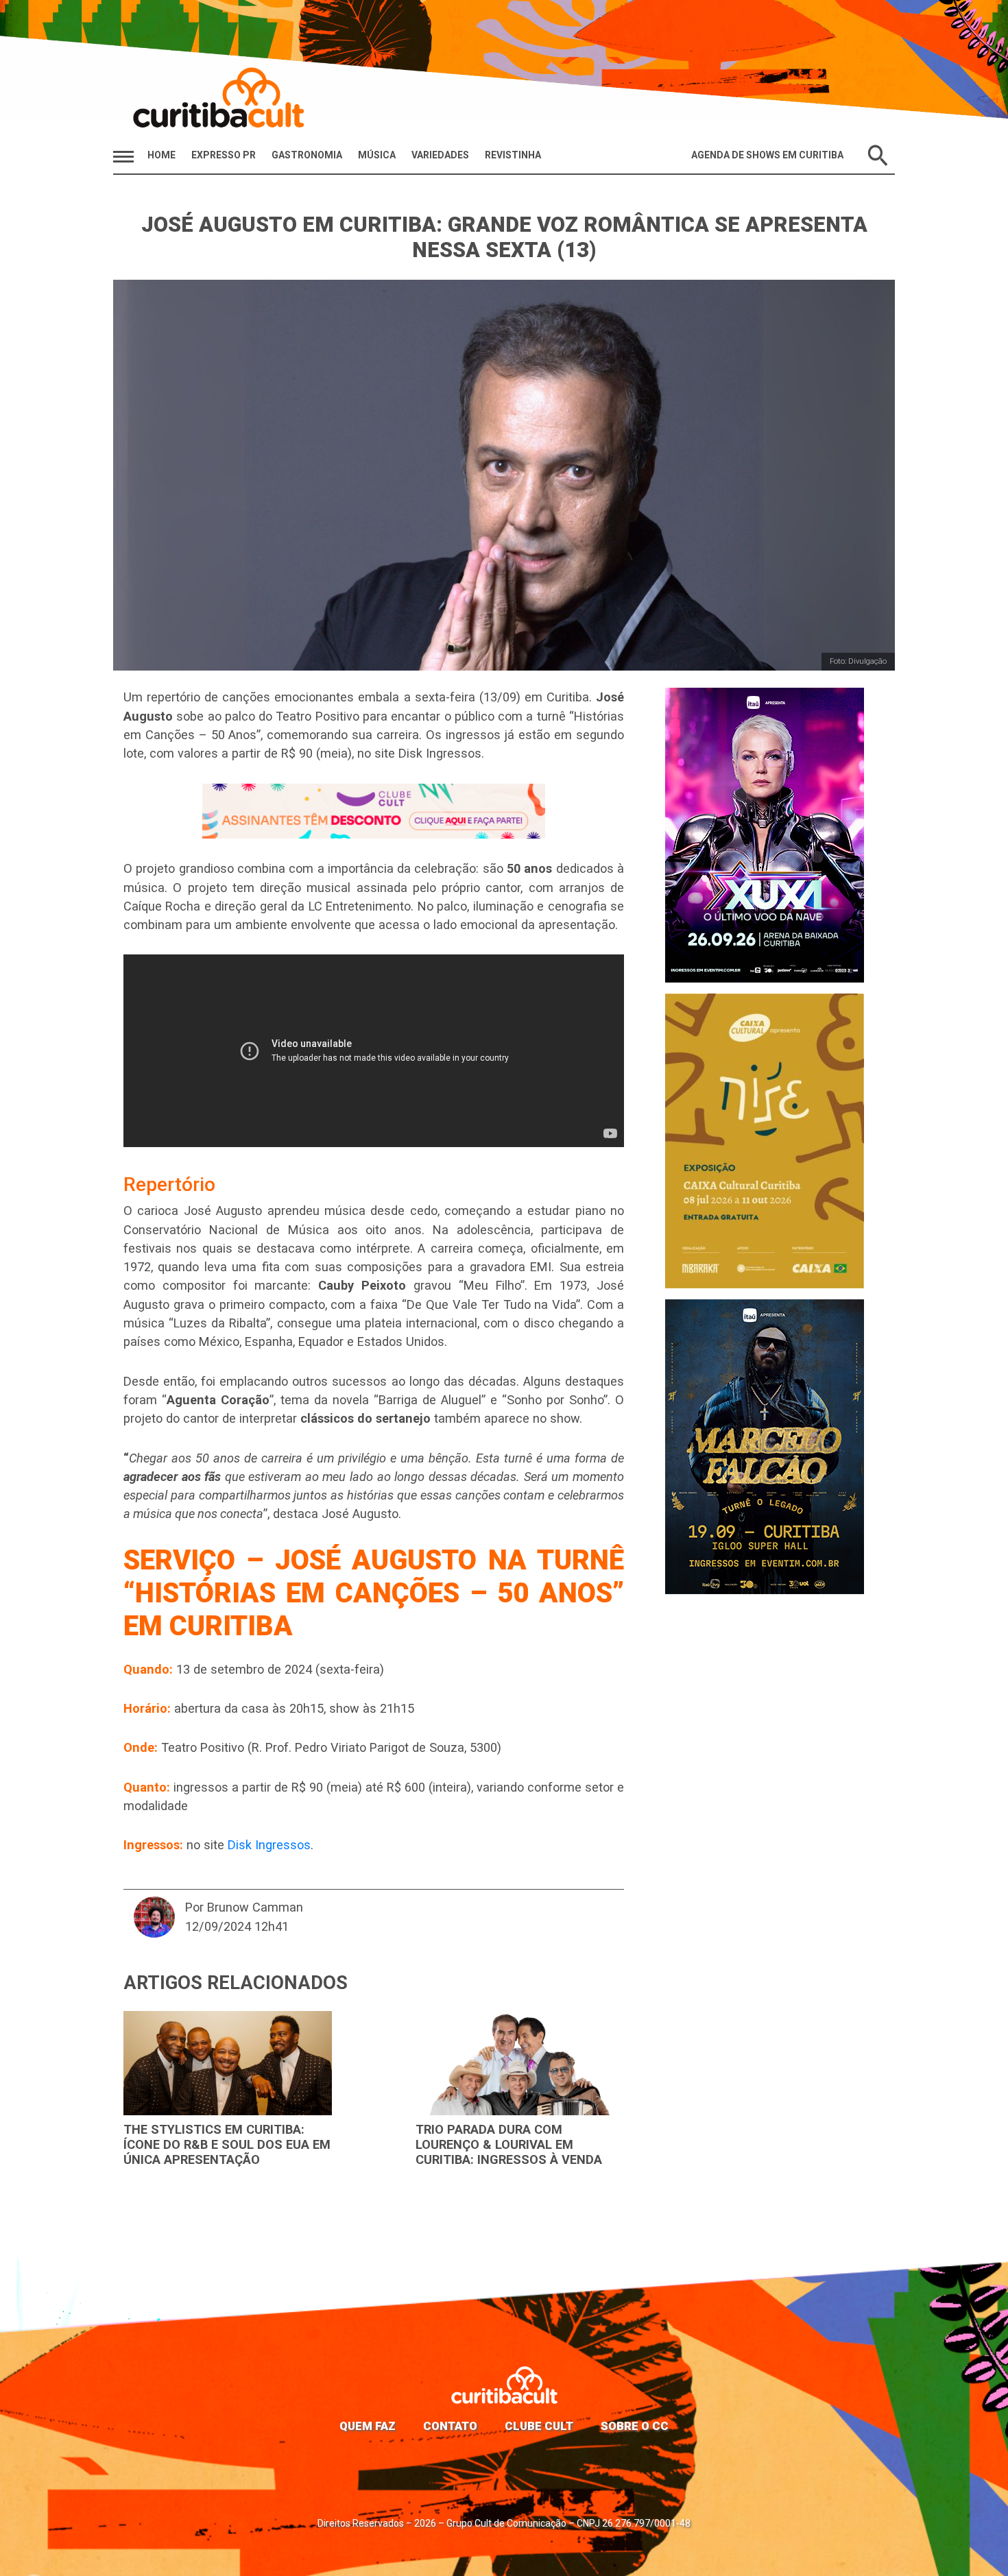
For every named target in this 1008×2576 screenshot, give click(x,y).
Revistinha (513, 155)
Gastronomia (307, 155)
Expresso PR (224, 155)
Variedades (440, 155)
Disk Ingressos (269, 1845)
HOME (161, 155)
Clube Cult (539, 2426)
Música (377, 155)
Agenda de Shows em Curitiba (767, 155)
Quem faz (368, 2426)
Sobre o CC (635, 2426)
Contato (450, 2426)
